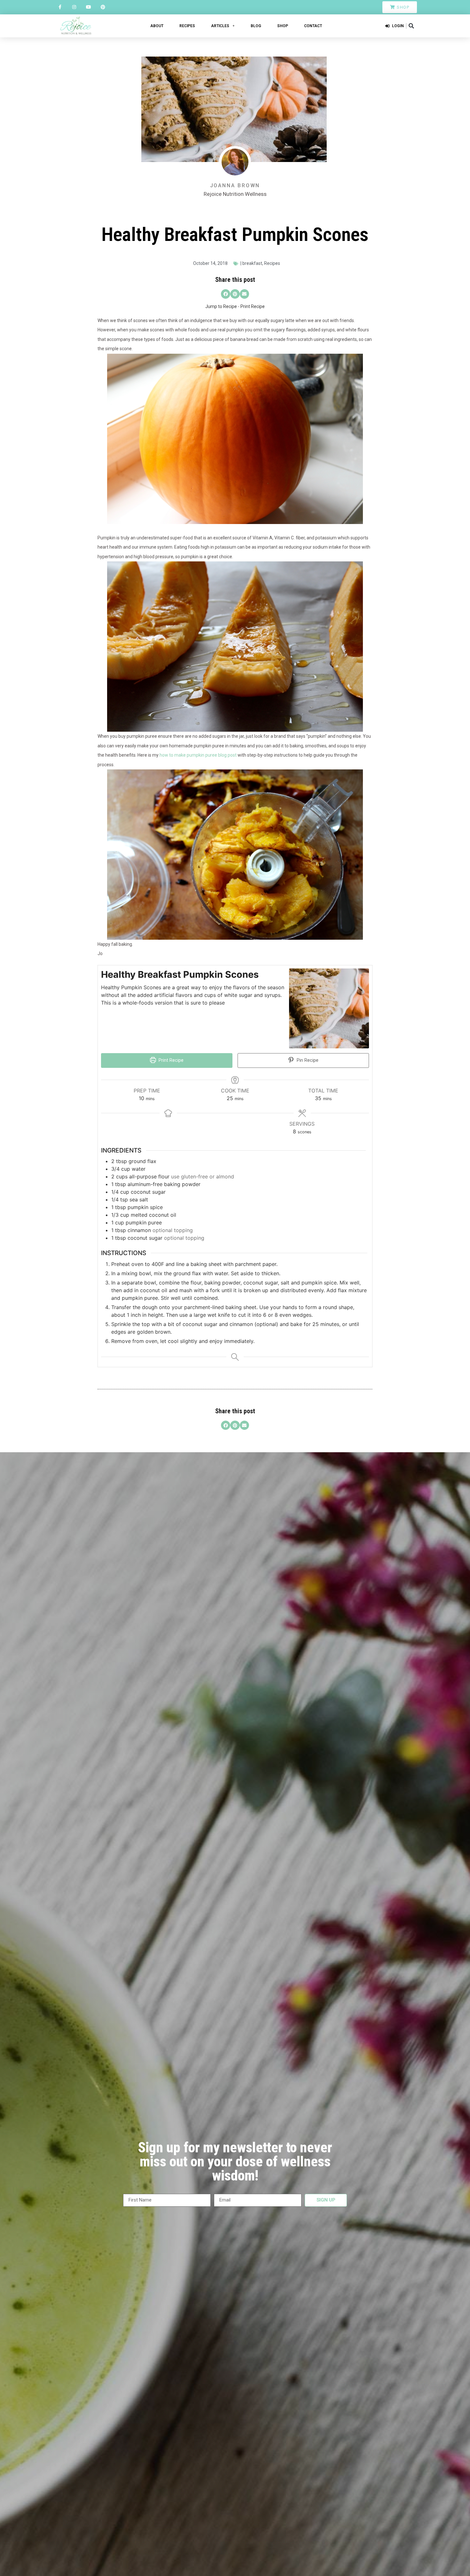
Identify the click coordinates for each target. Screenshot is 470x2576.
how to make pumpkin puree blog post (198, 755)
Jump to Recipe (221, 306)
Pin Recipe (307, 1060)
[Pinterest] (103, 7)
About (157, 26)
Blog (256, 26)
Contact (313, 26)
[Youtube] (89, 7)
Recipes (187, 26)
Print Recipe (253, 306)
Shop (283, 26)
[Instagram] (74, 7)
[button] (411, 26)
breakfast (252, 263)
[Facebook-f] (60, 7)
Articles (220, 26)
